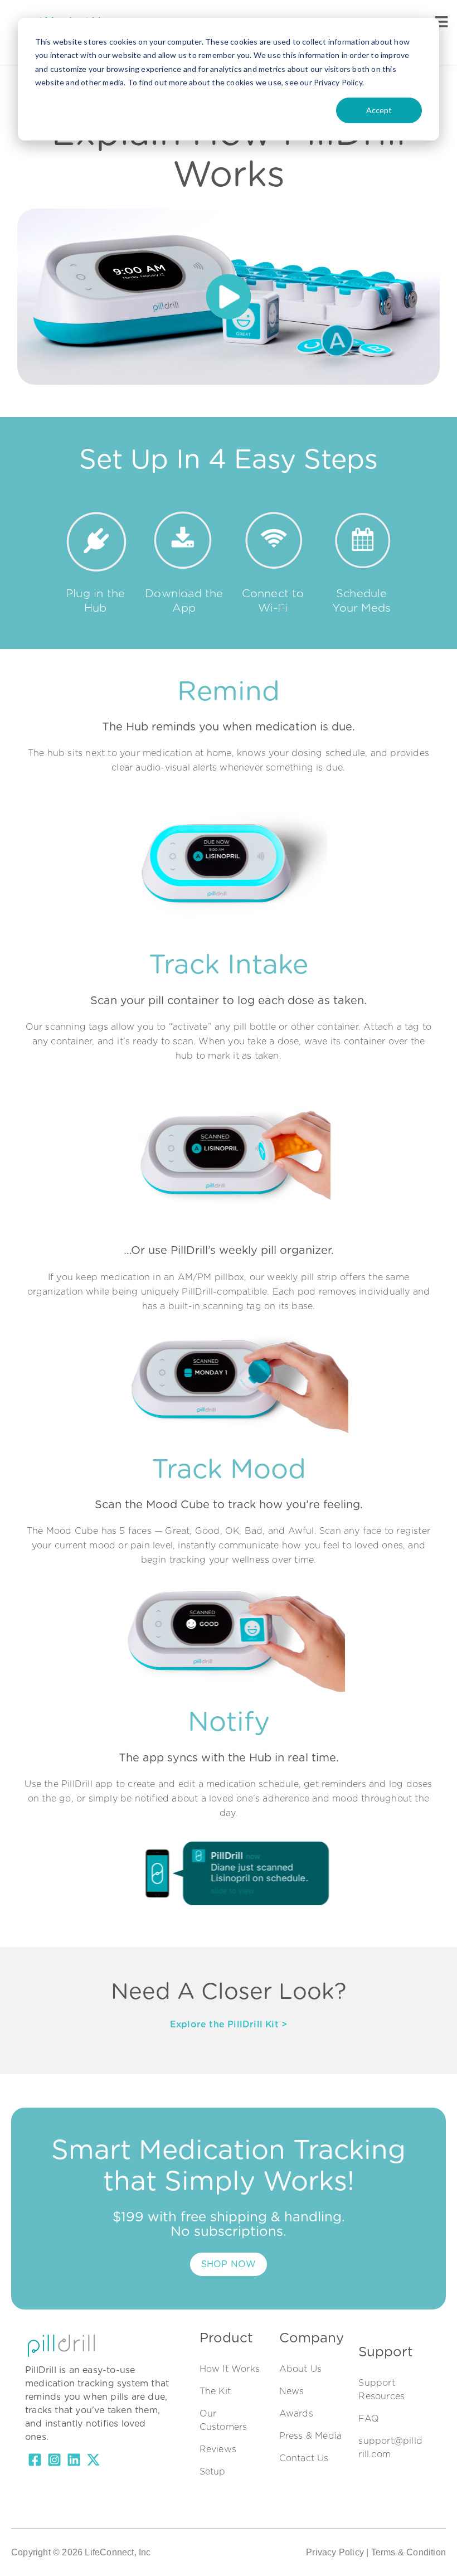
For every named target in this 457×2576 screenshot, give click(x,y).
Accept (379, 110)
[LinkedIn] (74, 2462)
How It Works (230, 2369)
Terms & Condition (409, 2552)
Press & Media (311, 2436)
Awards (296, 2414)
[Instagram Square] (54, 2462)
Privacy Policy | (337, 2552)
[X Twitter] (93, 2462)
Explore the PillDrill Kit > (229, 2025)
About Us (301, 2369)
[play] (229, 297)
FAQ (369, 2419)
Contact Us (304, 2458)
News (292, 2391)
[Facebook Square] (35, 2462)
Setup (213, 2472)
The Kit (215, 2391)
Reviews (218, 2449)
